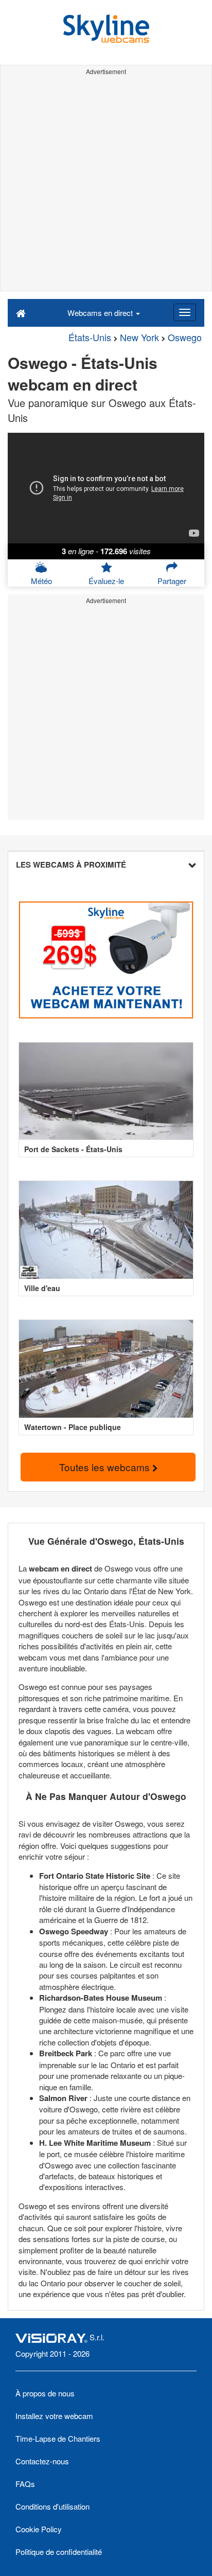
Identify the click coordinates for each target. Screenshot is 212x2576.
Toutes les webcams (106, 1467)
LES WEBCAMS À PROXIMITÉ (71, 864)
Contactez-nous (42, 2461)
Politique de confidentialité (59, 2552)
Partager (172, 581)
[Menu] (185, 312)
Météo (41, 581)
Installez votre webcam (54, 2416)
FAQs (25, 2484)
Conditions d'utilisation (52, 2506)
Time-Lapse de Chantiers (58, 2438)
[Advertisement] (106, 185)
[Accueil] (21, 312)
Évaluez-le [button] (106, 581)
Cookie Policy (39, 2529)
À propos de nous (45, 2393)
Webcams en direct (101, 313)
